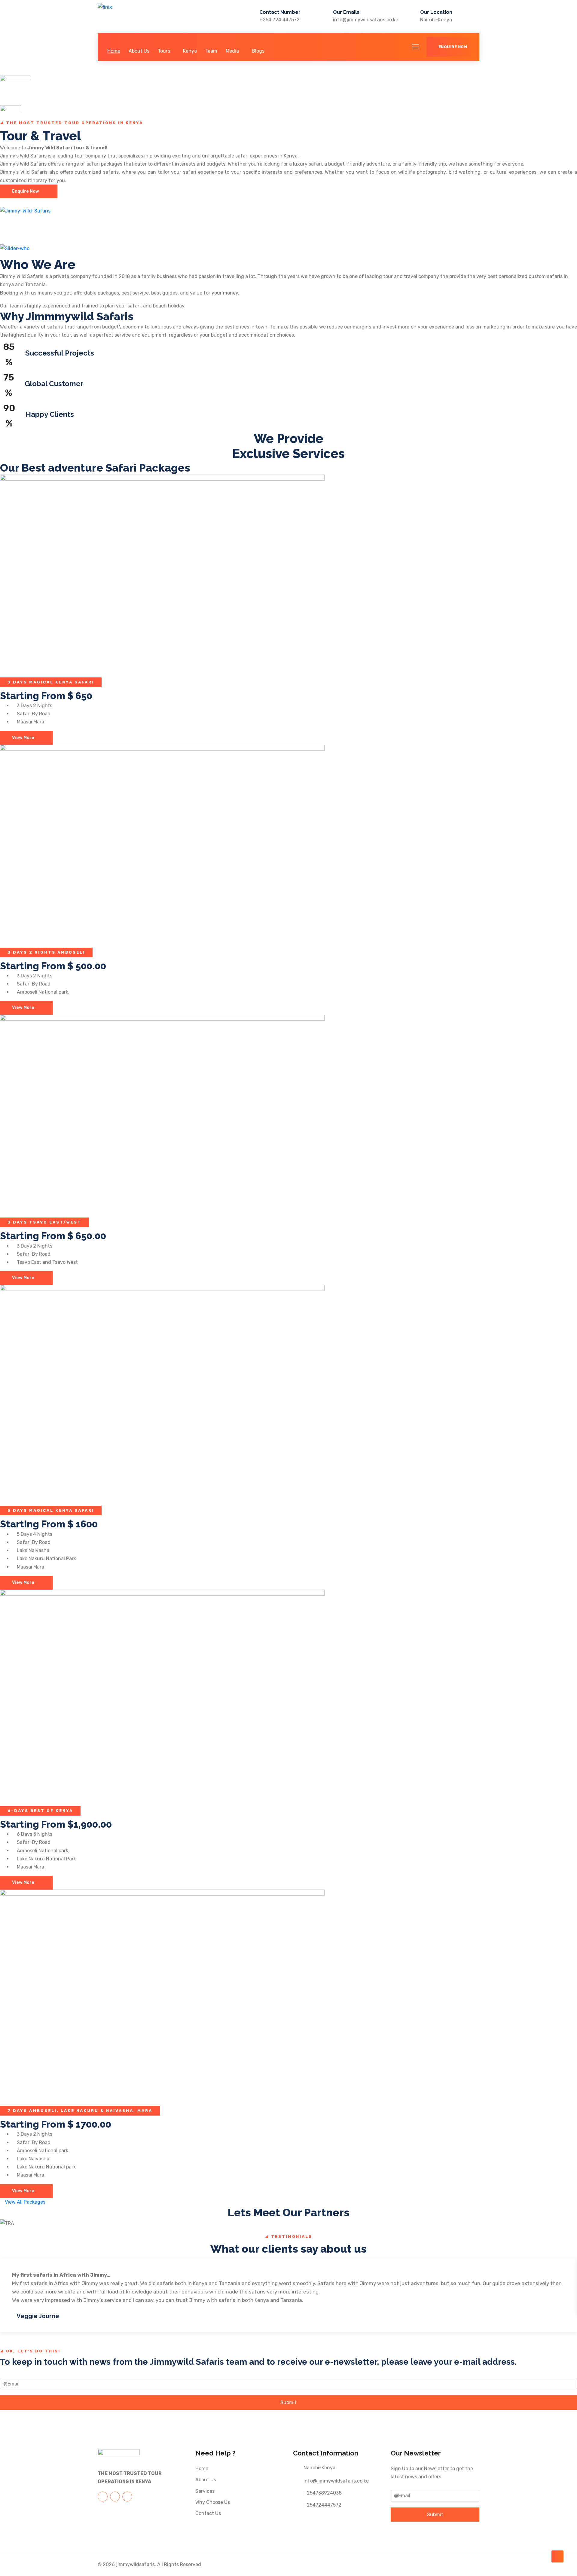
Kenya (190, 51)
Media (232, 51)
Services (205, 2491)
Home (114, 51)
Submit (288, 2402)
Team (211, 51)
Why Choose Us (213, 2502)
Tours (164, 51)
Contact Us (208, 2513)
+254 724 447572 (279, 20)
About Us (139, 51)
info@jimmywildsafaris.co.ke (366, 20)
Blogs (258, 51)
